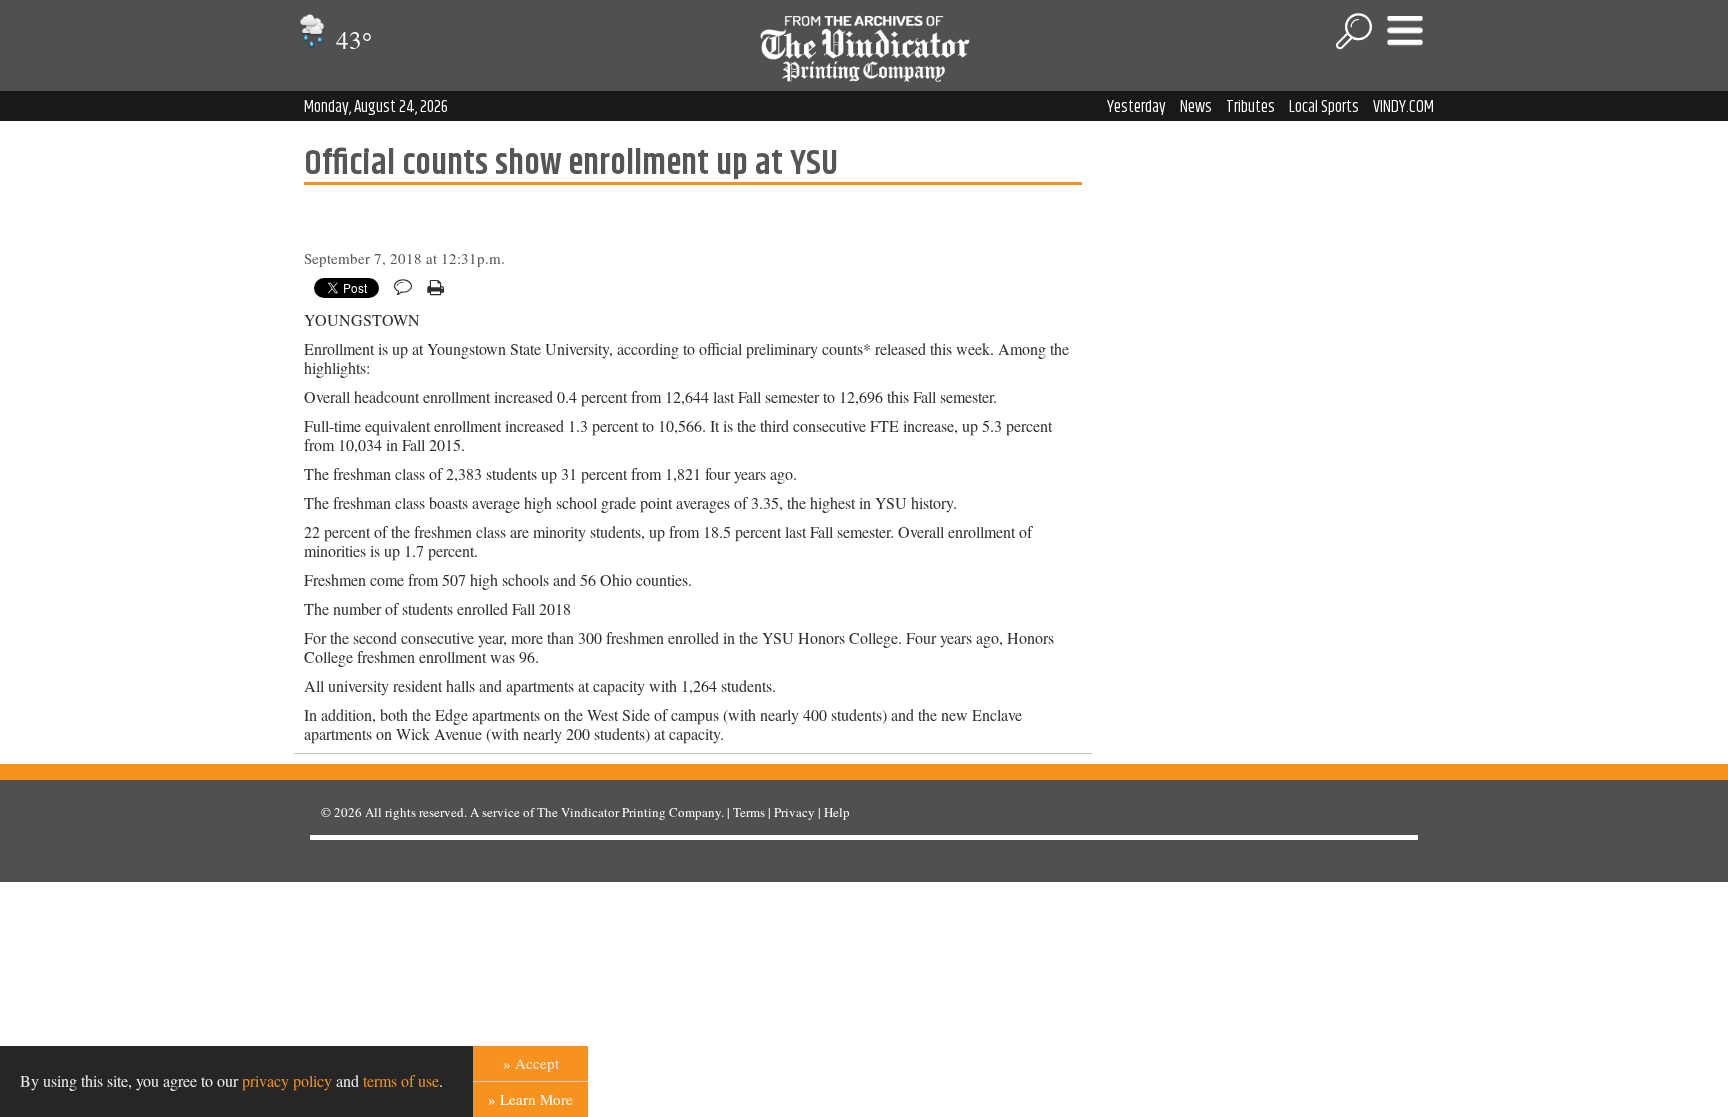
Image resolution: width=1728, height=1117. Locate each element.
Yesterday (1136, 107)
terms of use (401, 1080)
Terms (749, 812)
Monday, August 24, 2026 (376, 107)
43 (351, 39)
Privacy (794, 812)
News (1196, 107)
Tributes (1250, 107)
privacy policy (287, 1080)
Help (837, 812)
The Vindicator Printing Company (629, 812)
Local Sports (1324, 107)
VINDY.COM (1403, 107)
